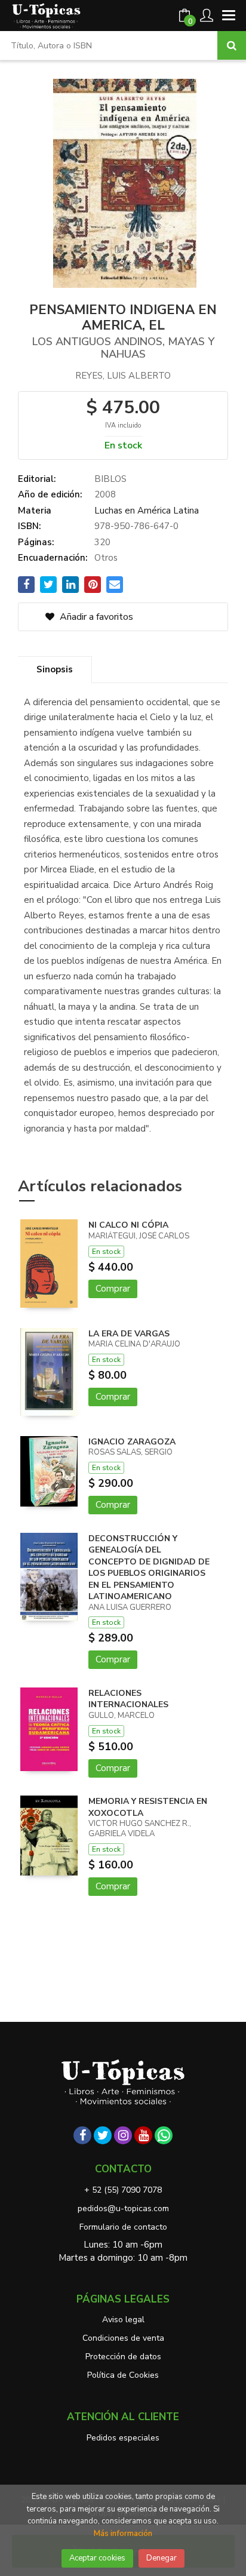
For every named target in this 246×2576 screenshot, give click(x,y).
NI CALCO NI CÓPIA (128, 1225)
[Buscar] (232, 45)
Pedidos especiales (123, 2438)
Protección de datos (123, 2357)
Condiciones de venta (123, 2338)
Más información (123, 2534)
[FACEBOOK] (82, 2135)
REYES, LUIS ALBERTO (123, 376)
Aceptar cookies (97, 2558)
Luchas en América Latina (147, 511)
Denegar (162, 2558)
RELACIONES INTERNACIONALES (128, 1699)
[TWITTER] (103, 2135)
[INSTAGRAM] (123, 2135)
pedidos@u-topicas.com (123, 2208)
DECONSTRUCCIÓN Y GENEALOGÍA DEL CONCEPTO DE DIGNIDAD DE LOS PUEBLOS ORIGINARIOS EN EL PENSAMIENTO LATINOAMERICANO (149, 1568)
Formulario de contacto (123, 2227)
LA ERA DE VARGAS (129, 1334)
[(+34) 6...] (164, 2135)
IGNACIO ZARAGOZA (132, 1442)
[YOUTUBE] (143, 2135)
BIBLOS (110, 479)
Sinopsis (55, 669)
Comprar (113, 1289)
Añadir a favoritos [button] (95, 617)
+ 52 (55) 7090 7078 (123, 2190)
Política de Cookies (123, 2375)
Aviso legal (123, 2320)
